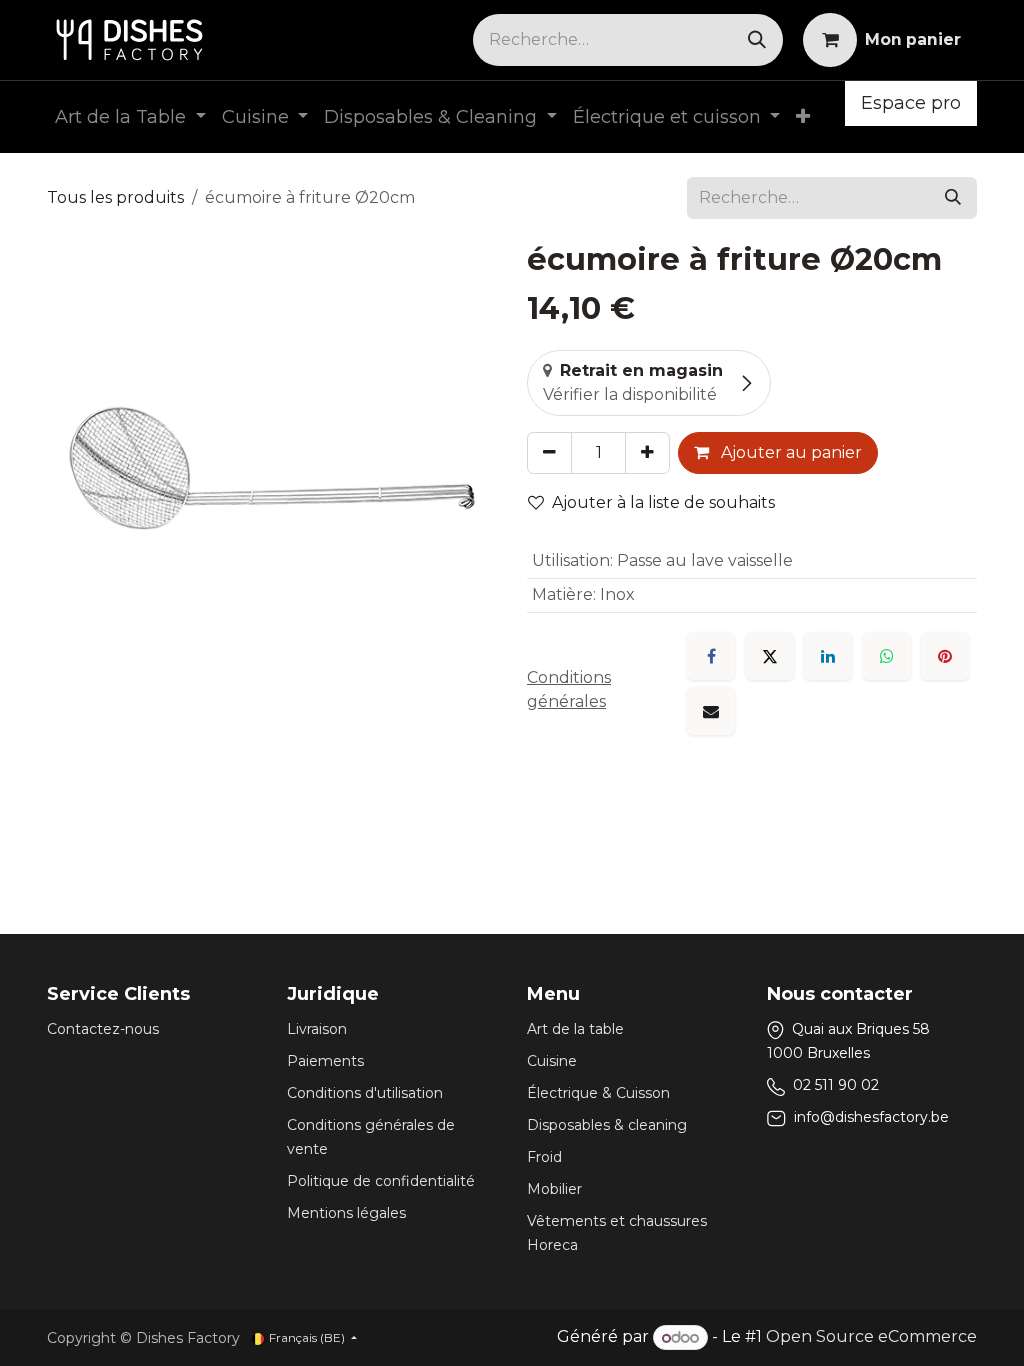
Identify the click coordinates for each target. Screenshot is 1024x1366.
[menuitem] (130, 117)
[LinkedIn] (828, 656)
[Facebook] (711, 656)
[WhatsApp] (887, 656)
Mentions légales (346, 1213)
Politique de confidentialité (381, 1181)
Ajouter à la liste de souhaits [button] (663, 502)
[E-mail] (711, 711)
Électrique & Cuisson (598, 1093)
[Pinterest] (945, 656)
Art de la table (575, 1029)
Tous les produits (115, 197)
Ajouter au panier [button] (789, 452)
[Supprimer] (549, 453)
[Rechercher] (757, 40)
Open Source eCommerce (871, 1337)
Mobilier (554, 1189)
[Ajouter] (647, 453)
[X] (770, 656)
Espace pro (911, 103)
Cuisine (552, 1061)
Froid (544, 1157)
